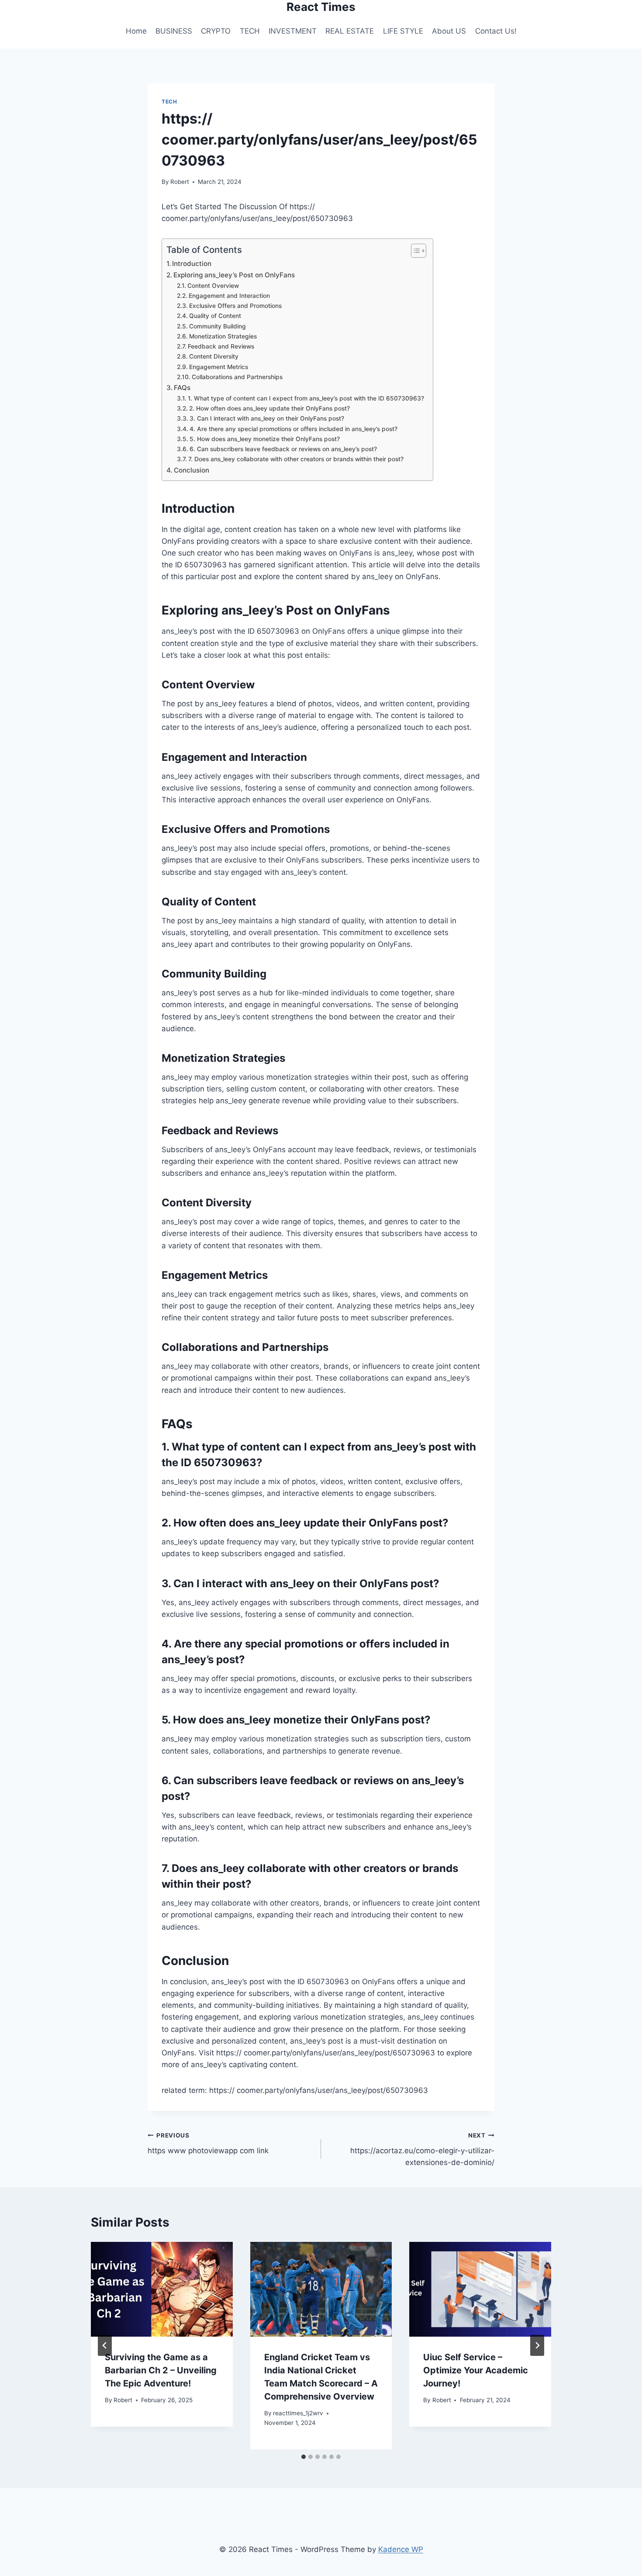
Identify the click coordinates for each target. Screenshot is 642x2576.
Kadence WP (401, 2549)
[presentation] (162, 2289)
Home (136, 31)
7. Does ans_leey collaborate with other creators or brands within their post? (296, 459)
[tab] (304, 2457)
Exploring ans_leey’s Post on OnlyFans (234, 275)
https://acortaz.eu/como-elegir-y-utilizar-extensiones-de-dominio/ (422, 2149)
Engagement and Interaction (229, 296)
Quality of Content (215, 316)
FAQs (182, 388)
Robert (180, 182)
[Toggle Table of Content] (414, 251)
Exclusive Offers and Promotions (235, 306)
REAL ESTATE (350, 31)
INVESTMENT (293, 31)
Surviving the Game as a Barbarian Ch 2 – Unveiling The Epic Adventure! (161, 2370)
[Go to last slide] (105, 2345)
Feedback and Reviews (221, 346)
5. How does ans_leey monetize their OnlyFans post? (265, 439)
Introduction (192, 264)
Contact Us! (496, 31)
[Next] (537, 2345)
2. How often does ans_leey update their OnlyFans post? (269, 408)
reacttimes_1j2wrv (298, 2413)
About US (449, 31)
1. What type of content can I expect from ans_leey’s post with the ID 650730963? (306, 398)
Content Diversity (214, 356)
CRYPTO (216, 31)
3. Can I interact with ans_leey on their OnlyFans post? (267, 418)
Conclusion (192, 470)
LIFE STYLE (403, 31)
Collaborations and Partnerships (237, 377)
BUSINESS (174, 31)
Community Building (217, 326)
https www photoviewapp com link (208, 2143)
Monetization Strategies (223, 336)
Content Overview (213, 286)
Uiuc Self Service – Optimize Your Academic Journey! (476, 2370)
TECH (250, 31)
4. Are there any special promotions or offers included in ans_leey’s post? (293, 429)
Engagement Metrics (219, 367)
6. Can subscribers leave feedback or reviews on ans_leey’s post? (283, 449)
